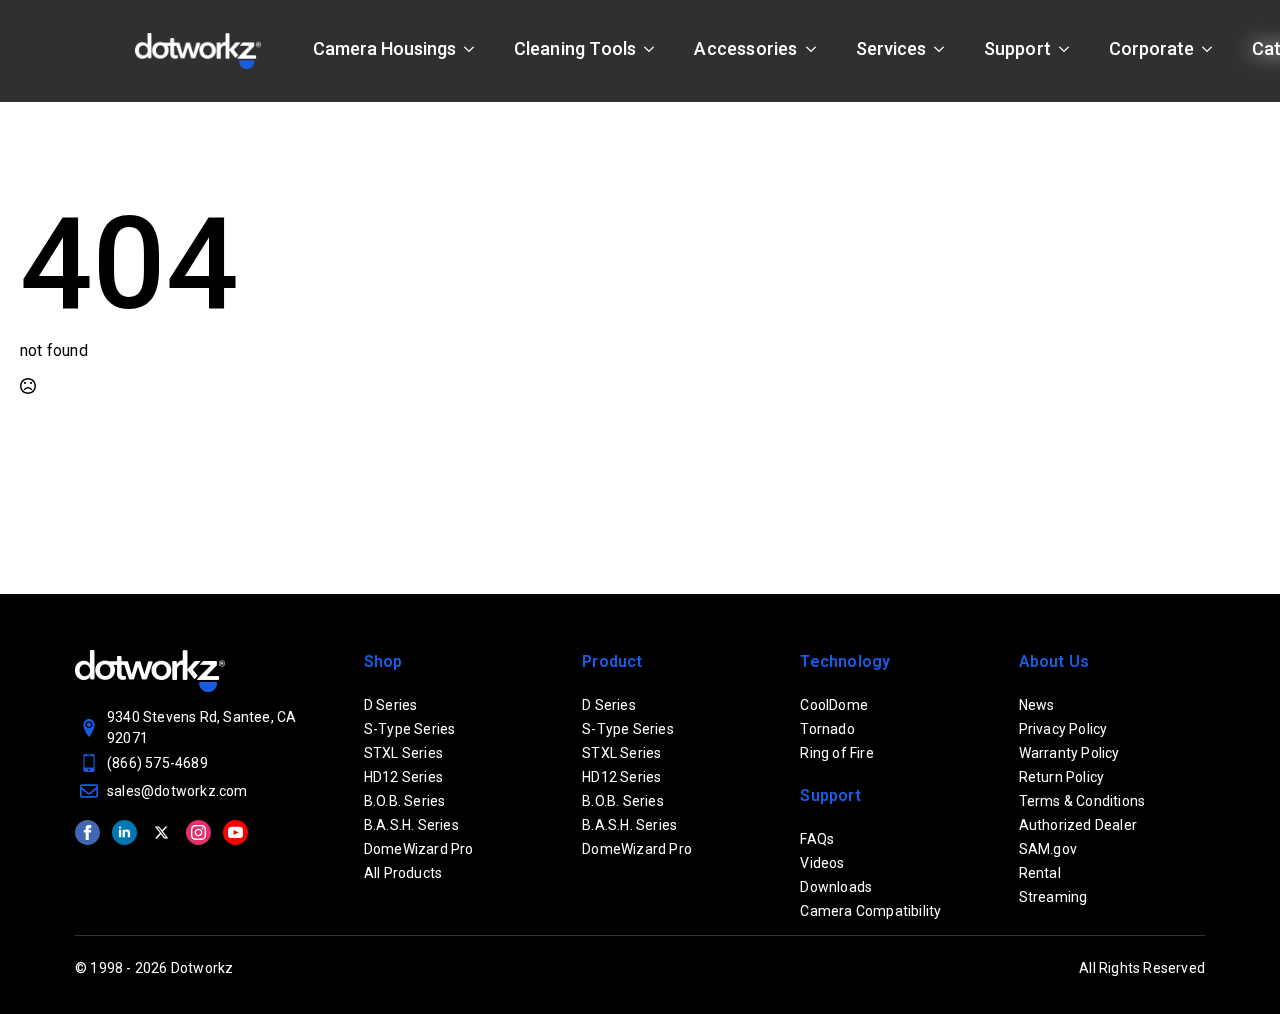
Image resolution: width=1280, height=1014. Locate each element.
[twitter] (161, 832)
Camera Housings (384, 48)
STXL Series (403, 753)
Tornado (827, 729)
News (1037, 705)
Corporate (1151, 48)
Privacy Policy (1063, 729)
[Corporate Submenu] (1213, 49)
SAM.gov (1048, 849)
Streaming (1053, 897)
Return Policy (1062, 777)
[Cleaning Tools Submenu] (655, 49)
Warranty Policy (1069, 753)
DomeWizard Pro (419, 849)
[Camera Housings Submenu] (475, 49)
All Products (403, 873)
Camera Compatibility (870, 911)
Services (891, 48)
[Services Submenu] (945, 49)
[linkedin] (124, 832)
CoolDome (834, 705)
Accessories (745, 48)
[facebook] (87, 832)
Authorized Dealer (1078, 825)
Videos (822, 863)
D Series (391, 705)
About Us (1054, 661)
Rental (1040, 873)
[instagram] (198, 832)
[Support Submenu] (1070, 49)
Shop (383, 661)
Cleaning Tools (575, 48)
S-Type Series (410, 729)
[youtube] (235, 832)
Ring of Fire (836, 753)
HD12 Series (403, 777)
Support (1017, 48)
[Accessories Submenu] (817, 49)
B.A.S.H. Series (411, 825)
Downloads (836, 887)
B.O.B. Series (405, 801)
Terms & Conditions (1082, 801)
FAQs (817, 839)
